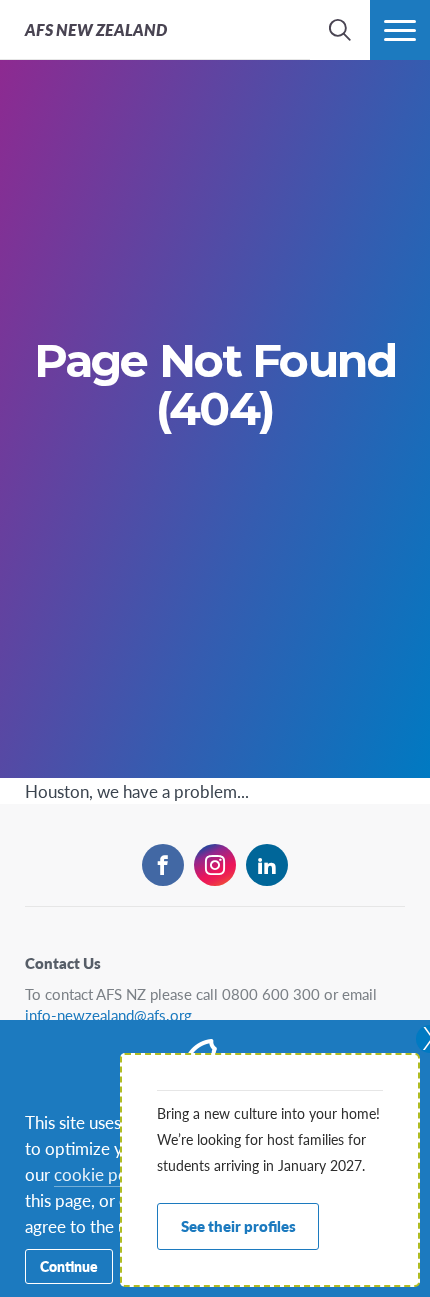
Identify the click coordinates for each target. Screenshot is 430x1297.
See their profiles (238, 1225)
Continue (69, 1266)
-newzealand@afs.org (108, 1014)
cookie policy (103, 1174)
